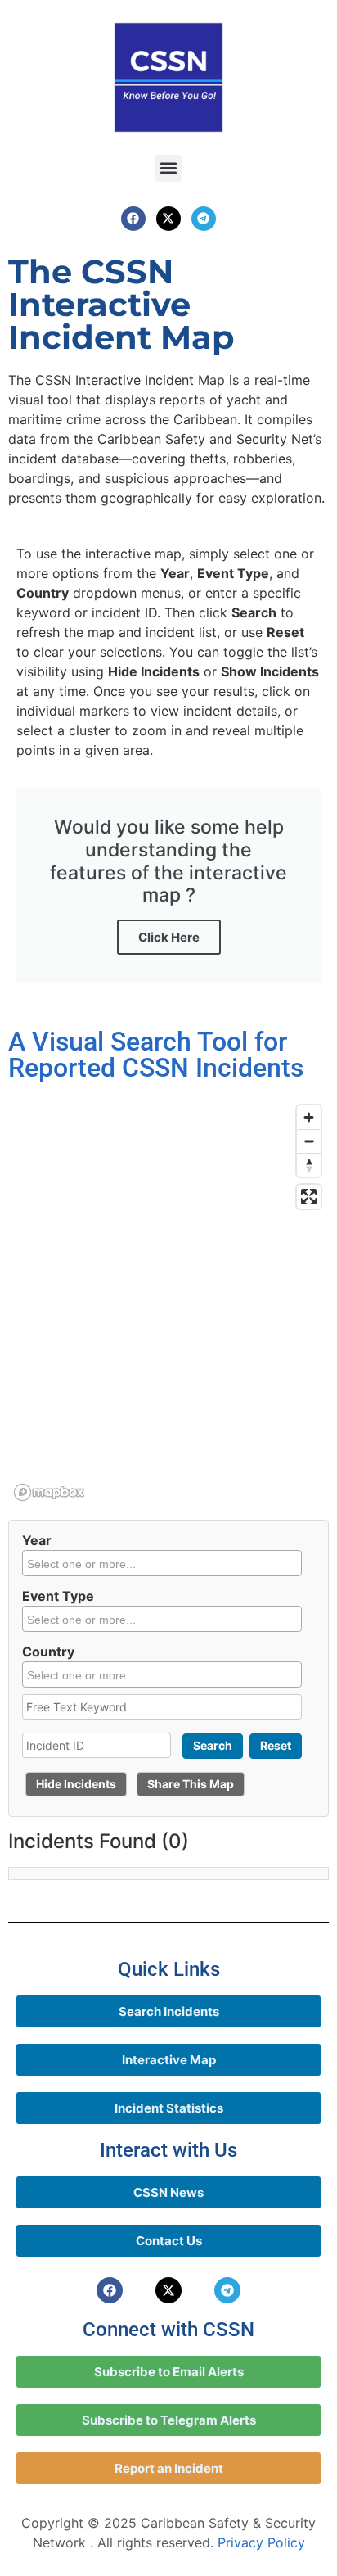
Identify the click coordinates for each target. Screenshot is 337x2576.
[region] (168, 1302)
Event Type (58, 1596)
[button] (168, 168)
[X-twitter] (168, 219)
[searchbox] (164, 1563)
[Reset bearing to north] (309, 1165)
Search (213, 1745)
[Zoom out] (309, 1141)
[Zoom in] (309, 1117)
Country (48, 1652)
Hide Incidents (76, 1784)
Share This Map (191, 1784)
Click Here (169, 937)
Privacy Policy (261, 2542)
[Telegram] (204, 219)
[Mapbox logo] (49, 1492)
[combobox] (162, 1563)
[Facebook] (133, 219)
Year (37, 1540)
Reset (276, 1745)
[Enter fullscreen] (309, 1197)
